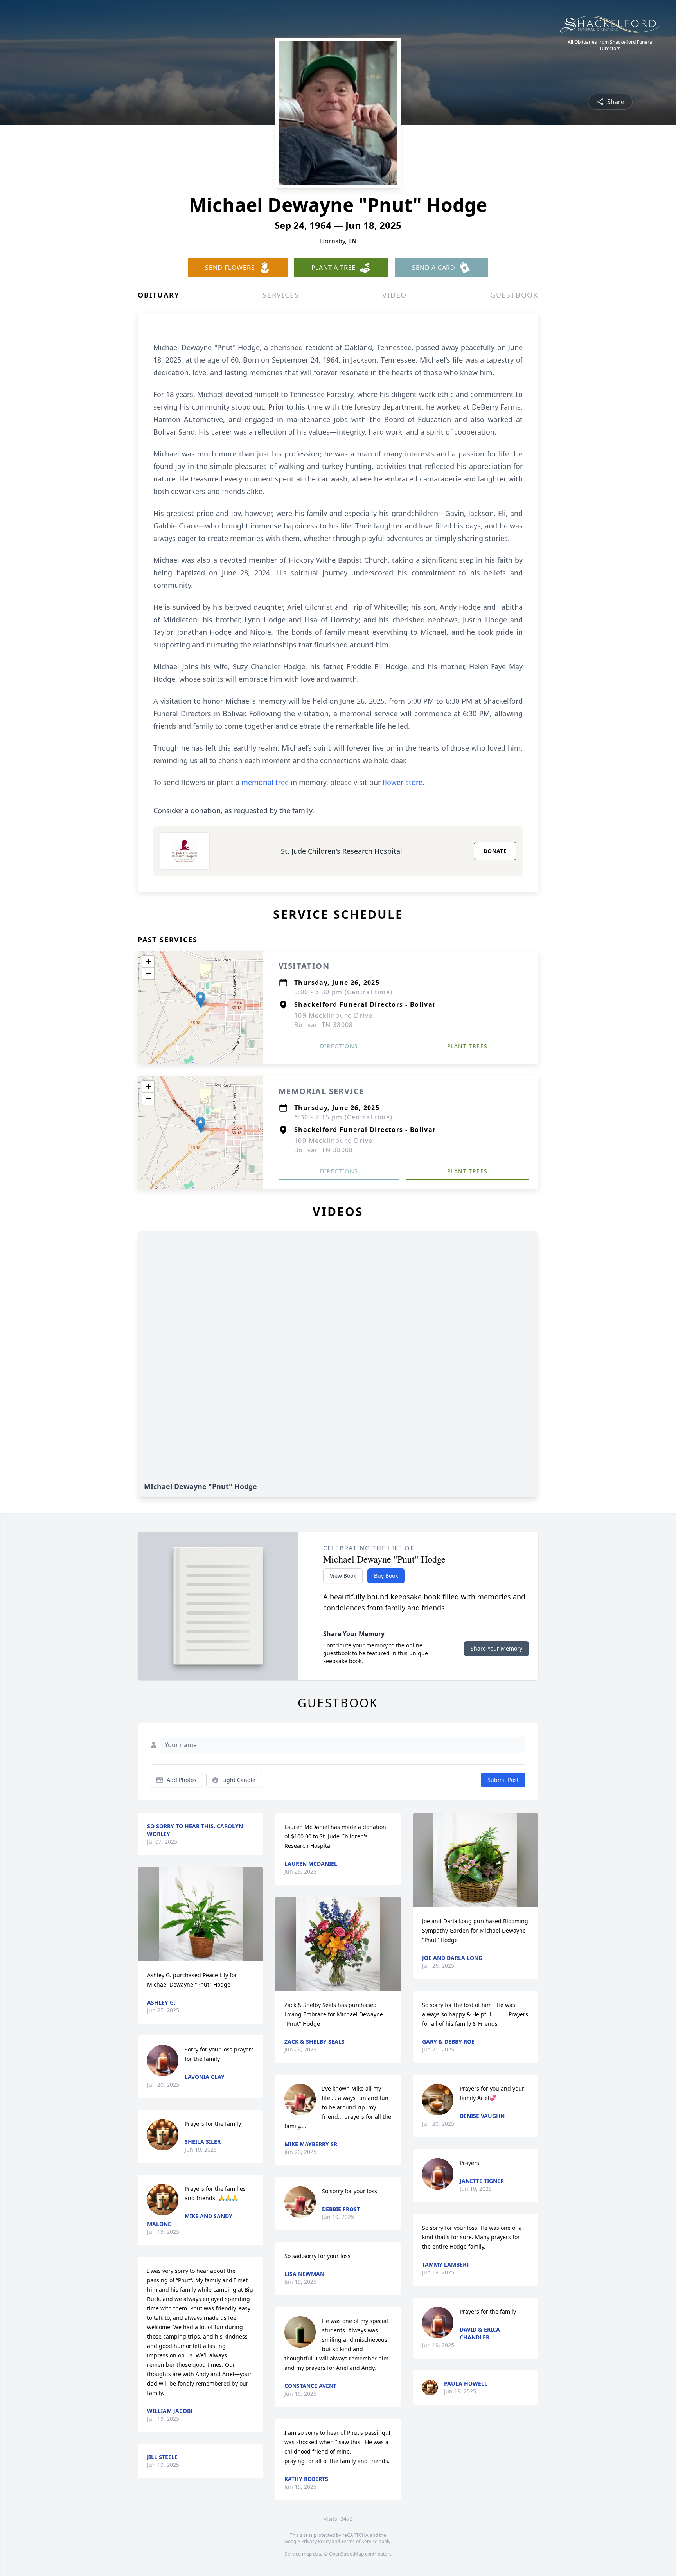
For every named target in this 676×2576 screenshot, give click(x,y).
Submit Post (503, 1780)
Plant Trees (467, 1046)
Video (395, 295)
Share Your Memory (496, 1648)
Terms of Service (359, 2541)
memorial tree (265, 782)
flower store (403, 782)
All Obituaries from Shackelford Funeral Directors (610, 45)
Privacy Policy (316, 2541)
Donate (495, 851)
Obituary (158, 295)
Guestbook (514, 295)
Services (281, 295)
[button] (200, 1000)
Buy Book (386, 1576)
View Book (343, 1576)
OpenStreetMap (346, 2554)
